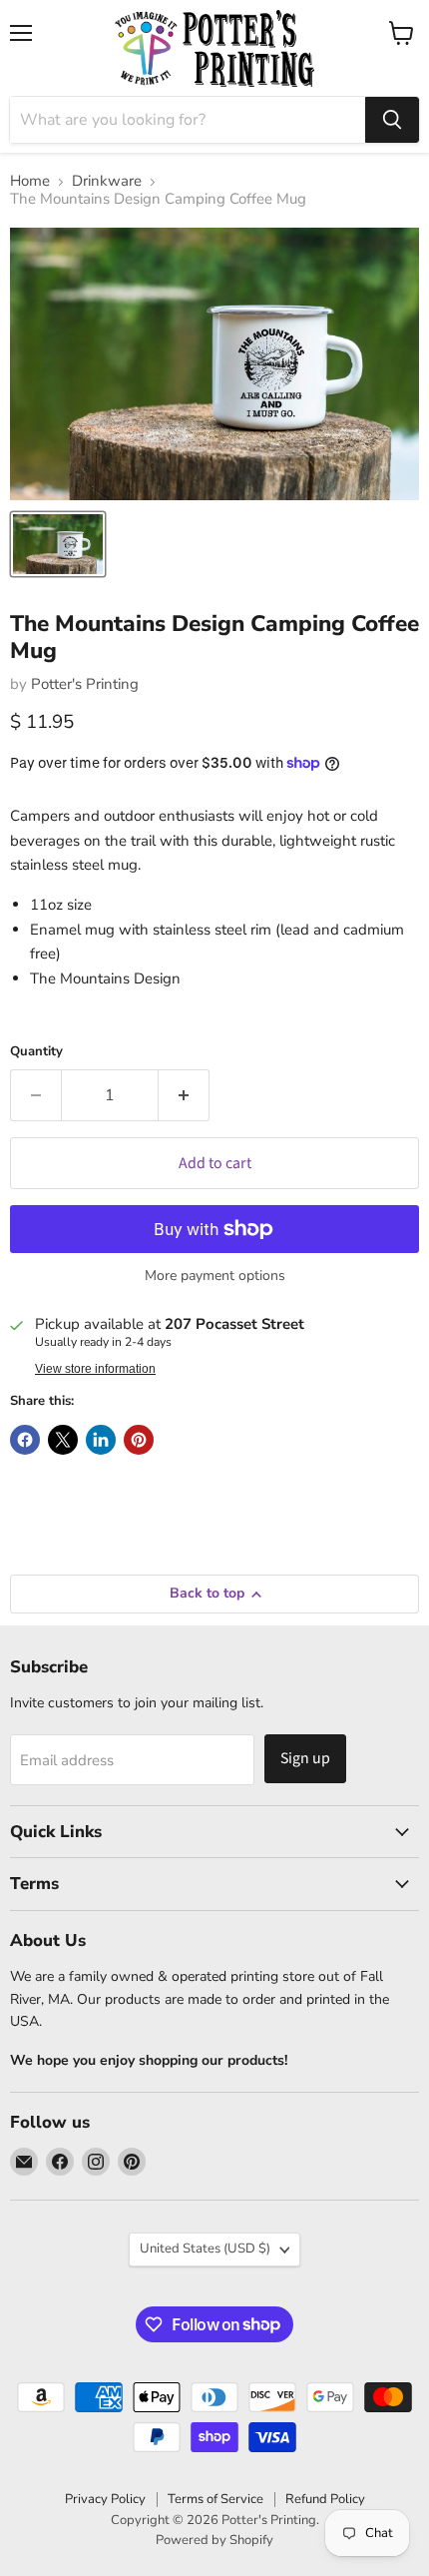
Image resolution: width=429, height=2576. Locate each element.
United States (205, 2249)
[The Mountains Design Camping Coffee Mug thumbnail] (58, 544)
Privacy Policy (105, 2499)
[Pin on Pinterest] (139, 1440)
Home (30, 181)
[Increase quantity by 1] (184, 1095)
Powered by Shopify (214, 2540)
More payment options (215, 1276)
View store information (95, 1369)
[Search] (392, 120)
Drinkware (107, 181)
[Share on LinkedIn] (101, 1440)
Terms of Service (215, 2499)
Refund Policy (325, 2499)
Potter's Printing (85, 684)
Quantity (36, 1052)
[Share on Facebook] (25, 1440)
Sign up (305, 1758)
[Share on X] (63, 1440)
